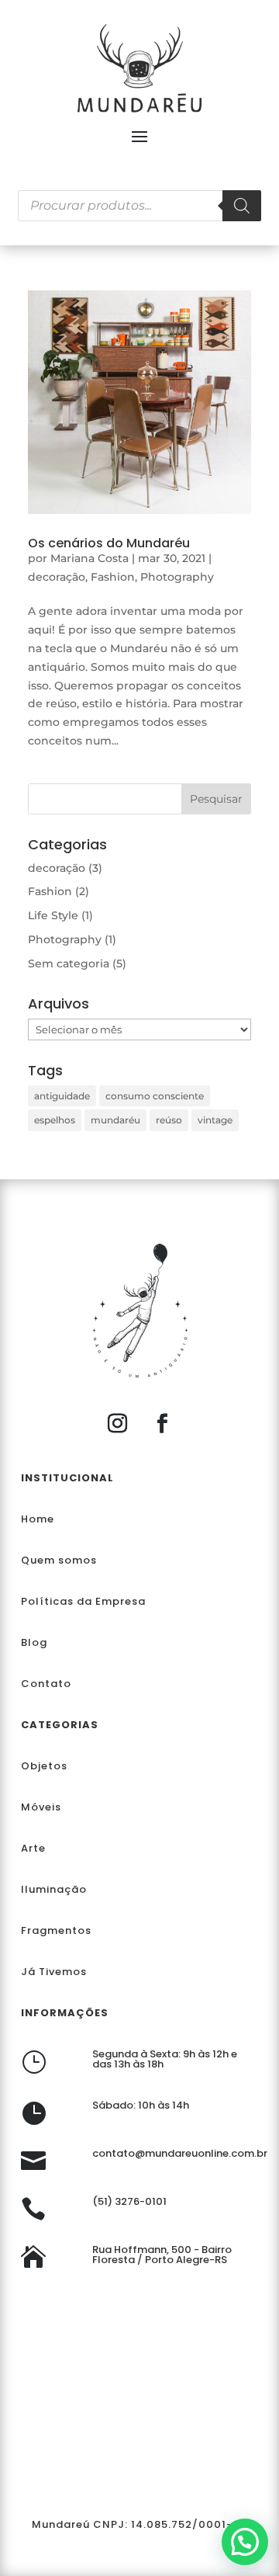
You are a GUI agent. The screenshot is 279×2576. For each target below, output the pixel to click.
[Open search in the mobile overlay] (139, 206)
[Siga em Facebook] (162, 1424)
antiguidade (62, 1096)
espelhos (55, 1120)
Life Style (53, 915)
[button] (245, 2542)
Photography (177, 577)
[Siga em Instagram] (117, 1424)
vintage (215, 1120)
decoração (57, 577)
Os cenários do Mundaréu (109, 543)
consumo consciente (155, 1096)
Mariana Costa (90, 558)
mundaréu (115, 1120)
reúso (169, 1120)
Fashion (113, 577)
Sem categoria (69, 963)
